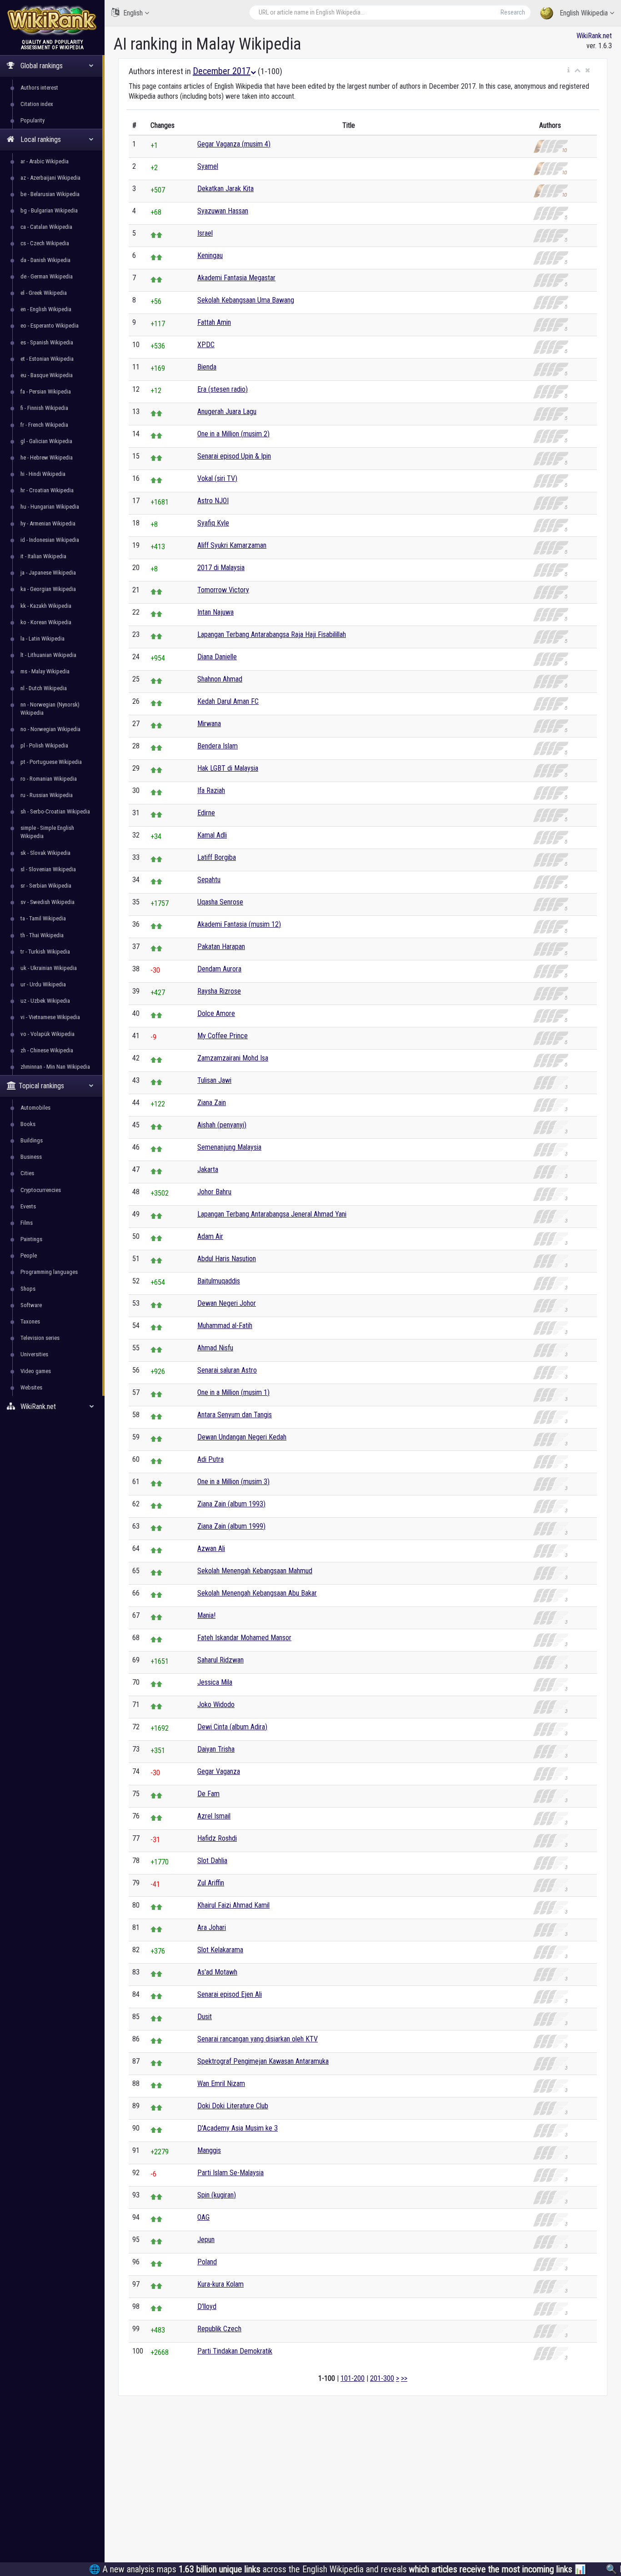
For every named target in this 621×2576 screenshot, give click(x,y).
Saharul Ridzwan (220, 1660)
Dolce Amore (216, 1013)
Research (513, 12)
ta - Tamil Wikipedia (43, 918)
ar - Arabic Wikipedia (45, 161)
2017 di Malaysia (221, 568)
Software (31, 1305)
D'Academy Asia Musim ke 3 (238, 2128)
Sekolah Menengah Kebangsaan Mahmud (255, 1571)
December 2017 (222, 71)
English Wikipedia (584, 13)
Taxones (30, 1321)
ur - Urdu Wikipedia (43, 984)
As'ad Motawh (217, 1972)
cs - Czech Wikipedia (45, 243)
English (133, 13)
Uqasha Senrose (220, 902)
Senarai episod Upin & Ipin (234, 456)
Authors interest (39, 88)
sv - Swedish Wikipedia (48, 902)
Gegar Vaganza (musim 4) (234, 144)
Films (27, 1223)
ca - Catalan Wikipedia (46, 227)
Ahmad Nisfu (215, 1348)
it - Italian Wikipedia (43, 556)
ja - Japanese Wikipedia (48, 573)
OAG (203, 2217)
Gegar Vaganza (219, 1771)
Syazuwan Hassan (223, 211)
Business (31, 1157)
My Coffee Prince (223, 1036)
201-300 (382, 2378)
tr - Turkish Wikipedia (45, 952)
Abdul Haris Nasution (227, 1259)
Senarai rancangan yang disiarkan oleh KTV (258, 2039)
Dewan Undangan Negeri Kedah (242, 1437)
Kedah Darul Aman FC (228, 701)
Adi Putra (210, 1459)
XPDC (206, 345)
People (29, 1255)
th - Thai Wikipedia (42, 935)
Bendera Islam (218, 746)
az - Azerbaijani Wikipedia (50, 178)
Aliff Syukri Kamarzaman (232, 545)
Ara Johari (212, 1927)
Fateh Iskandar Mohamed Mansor (244, 1638)
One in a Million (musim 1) (233, 1392)
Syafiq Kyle (213, 523)
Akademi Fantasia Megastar (236, 278)
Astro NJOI (213, 501)
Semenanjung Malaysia (229, 1147)
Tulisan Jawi (214, 1080)
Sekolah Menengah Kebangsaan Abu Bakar (257, 1593)
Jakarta (208, 1169)
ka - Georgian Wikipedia (48, 589)
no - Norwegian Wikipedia (50, 729)
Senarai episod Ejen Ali (230, 1994)
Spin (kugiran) (217, 2195)
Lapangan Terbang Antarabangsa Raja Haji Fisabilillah (272, 634)
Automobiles (35, 1108)
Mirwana (209, 724)
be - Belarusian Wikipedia (50, 194)
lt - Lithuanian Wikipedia (48, 655)
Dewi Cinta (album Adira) (232, 1727)
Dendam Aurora (219, 969)
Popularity (33, 120)
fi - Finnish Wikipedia (44, 408)
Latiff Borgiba (217, 857)
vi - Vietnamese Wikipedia (50, 1017)
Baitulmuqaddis (219, 1281)
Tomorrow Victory (223, 590)
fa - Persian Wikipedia (46, 391)
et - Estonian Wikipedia (47, 359)
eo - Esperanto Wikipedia (50, 326)
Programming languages (49, 1272)
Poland (207, 2262)
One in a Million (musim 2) (233, 434)
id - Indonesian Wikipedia (50, 540)
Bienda (207, 367)
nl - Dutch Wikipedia (44, 688)
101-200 (353, 2378)
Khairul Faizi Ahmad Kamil (233, 1905)
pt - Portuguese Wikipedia (51, 762)
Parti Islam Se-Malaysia (230, 2173)
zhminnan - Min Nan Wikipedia (55, 1067)
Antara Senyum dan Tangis (235, 1415)
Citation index (37, 104)
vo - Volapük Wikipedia (48, 1034)
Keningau (210, 255)
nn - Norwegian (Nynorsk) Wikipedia (50, 709)
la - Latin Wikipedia (43, 639)
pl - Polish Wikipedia (44, 745)
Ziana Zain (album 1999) (231, 1526)
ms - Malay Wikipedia (45, 671)
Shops (28, 1289)
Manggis (209, 2150)
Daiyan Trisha (216, 1749)
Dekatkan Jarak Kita (225, 189)
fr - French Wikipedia (44, 425)
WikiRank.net (594, 36)
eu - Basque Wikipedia (47, 375)
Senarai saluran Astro (227, 1370)
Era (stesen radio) (223, 389)
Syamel (208, 166)
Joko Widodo (216, 1705)
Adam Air (210, 1236)
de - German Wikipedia (47, 276)
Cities (27, 1173)
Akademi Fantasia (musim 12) (239, 924)
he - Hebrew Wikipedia (47, 457)
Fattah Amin (214, 322)
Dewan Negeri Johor (227, 1303)
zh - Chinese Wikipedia (47, 1050)
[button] (568, 71)
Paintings (31, 1239)
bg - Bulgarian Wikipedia (49, 210)
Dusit (205, 2017)
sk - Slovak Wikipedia (45, 853)
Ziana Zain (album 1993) (231, 1504)
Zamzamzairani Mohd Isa (233, 1058)
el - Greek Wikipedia (44, 293)
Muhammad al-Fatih (225, 1326)
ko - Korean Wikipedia (46, 622)
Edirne (206, 813)
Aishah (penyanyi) (222, 1125)
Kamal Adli (212, 835)
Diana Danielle (217, 657)
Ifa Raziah (211, 790)
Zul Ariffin (211, 1883)
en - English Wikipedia (46, 309)
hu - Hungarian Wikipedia (50, 507)
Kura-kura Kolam (220, 2284)
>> (404, 2378)
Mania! (206, 1615)
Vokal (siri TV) (217, 478)
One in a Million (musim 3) (233, 1482)
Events (28, 1206)
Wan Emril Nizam (221, 2084)
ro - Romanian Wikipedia (49, 779)
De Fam (208, 1794)
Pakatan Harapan (221, 947)
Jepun (206, 2240)
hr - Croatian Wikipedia (47, 490)
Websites (31, 1387)
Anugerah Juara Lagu (227, 412)
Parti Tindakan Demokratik (235, 2351)
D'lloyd (207, 2306)
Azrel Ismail (214, 1816)
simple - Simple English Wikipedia (47, 832)
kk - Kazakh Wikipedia (46, 606)
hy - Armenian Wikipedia (48, 523)
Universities (34, 1354)
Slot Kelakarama (220, 1950)
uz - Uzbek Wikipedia (45, 1001)
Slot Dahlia (212, 1861)
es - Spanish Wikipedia (47, 342)
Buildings (32, 1140)
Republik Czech (219, 2329)
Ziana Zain (212, 1103)
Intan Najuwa (215, 612)
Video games (36, 1371)
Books (28, 1124)
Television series (40, 1338)
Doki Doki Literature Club (233, 2106)
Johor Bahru (214, 1192)
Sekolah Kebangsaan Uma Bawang (246, 300)
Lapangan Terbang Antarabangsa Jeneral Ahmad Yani (272, 1214)
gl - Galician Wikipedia (46, 441)
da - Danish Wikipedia (45, 260)
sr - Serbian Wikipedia (46, 886)
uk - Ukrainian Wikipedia (49, 968)
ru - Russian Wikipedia (47, 795)
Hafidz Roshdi (217, 1838)
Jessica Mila (215, 1682)
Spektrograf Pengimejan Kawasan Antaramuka (263, 2061)
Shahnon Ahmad (220, 679)
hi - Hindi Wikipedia (43, 474)
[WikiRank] (52, 19)
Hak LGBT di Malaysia (228, 768)
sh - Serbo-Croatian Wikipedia (55, 811)
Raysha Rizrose (219, 991)
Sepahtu (209, 880)
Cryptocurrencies (41, 1190)
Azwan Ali (211, 1548)
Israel (205, 233)
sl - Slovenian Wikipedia (48, 869)
